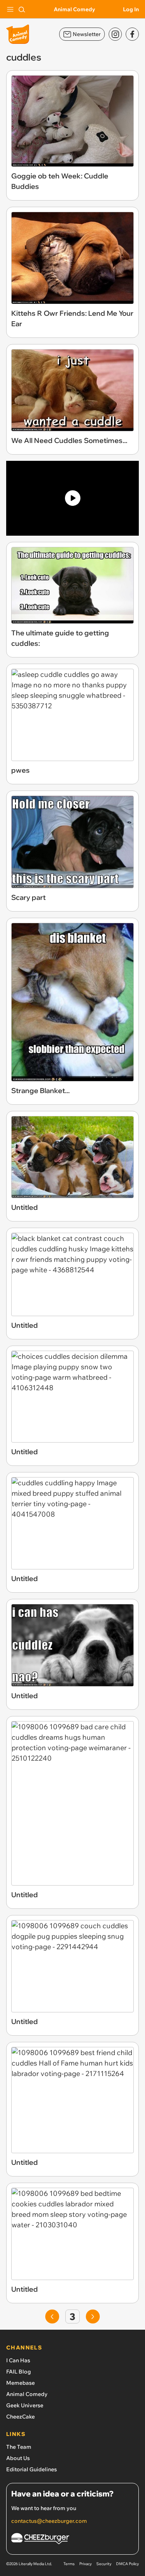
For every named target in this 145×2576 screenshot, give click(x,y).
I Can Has (18, 2360)
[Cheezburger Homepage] (72, 2540)
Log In (131, 9)
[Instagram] (115, 34)
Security (104, 2564)
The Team (19, 2447)
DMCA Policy (127, 2564)
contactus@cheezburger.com (49, 2521)
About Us (18, 2458)
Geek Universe (25, 2405)
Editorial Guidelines (32, 2469)
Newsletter (87, 34)
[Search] (22, 9)
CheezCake (20, 2417)
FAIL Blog (19, 2372)
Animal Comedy (74, 9)
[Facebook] (132, 34)
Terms (69, 2564)
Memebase (20, 2383)
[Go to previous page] (52, 2316)
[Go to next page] (93, 2316)
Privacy (85, 2564)
